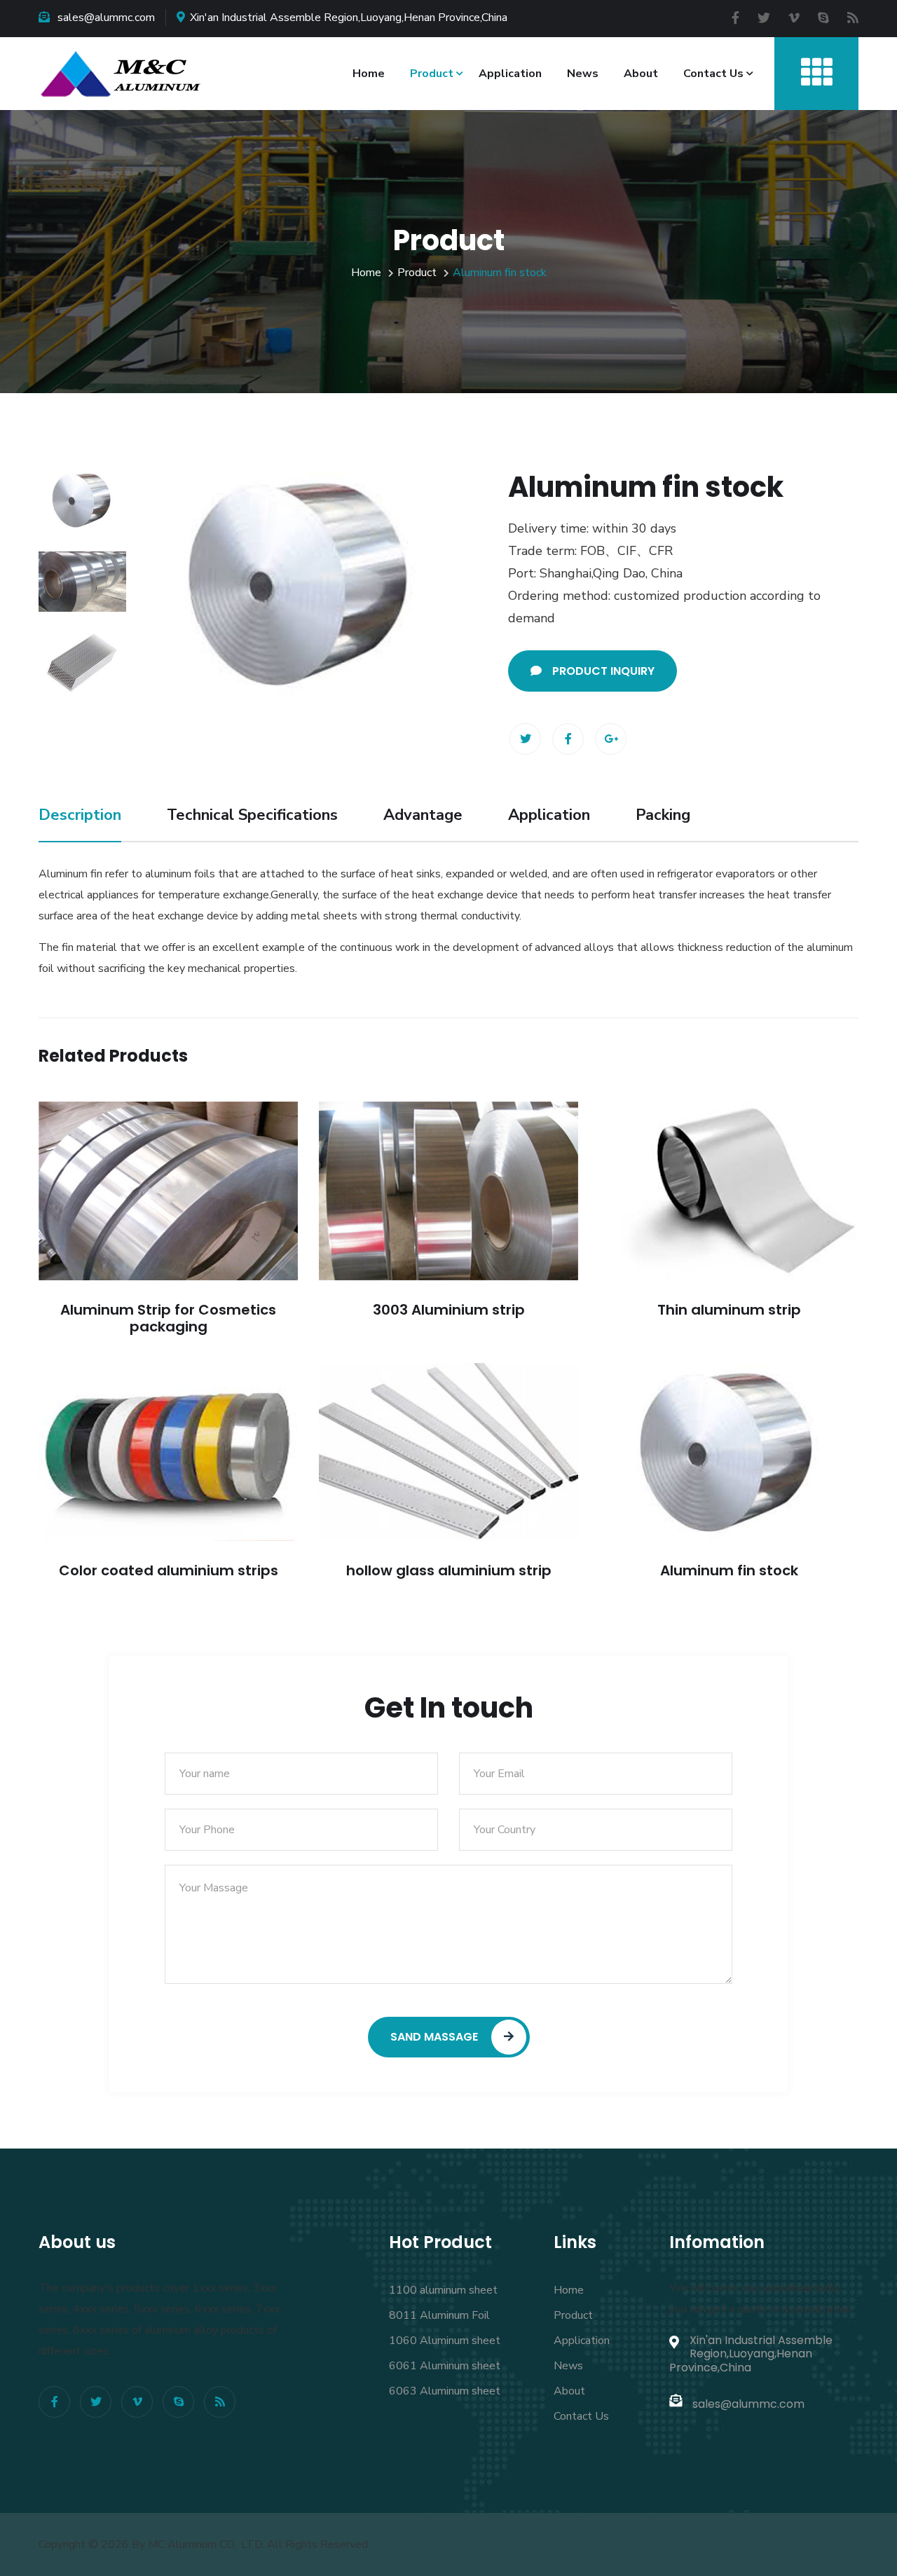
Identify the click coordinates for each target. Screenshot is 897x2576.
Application (510, 74)
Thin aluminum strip (729, 1310)
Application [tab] (549, 815)
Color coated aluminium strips (169, 1570)
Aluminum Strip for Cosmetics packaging (168, 1318)
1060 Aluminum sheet (445, 2341)
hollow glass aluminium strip (449, 1570)
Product (432, 74)
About (641, 74)
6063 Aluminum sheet (445, 2391)
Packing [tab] (663, 815)
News (583, 74)
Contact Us (713, 74)
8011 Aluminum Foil (439, 2315)
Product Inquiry (603, 671)
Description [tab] (80, 815)
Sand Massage (436, 2037)
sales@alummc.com (106, 18)
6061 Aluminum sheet (445, 2366)
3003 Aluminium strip (449, 1310)
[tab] (82, 500)
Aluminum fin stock (729, 1570)
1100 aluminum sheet (443, 2290)
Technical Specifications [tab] (252, 815)
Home (369, 74)
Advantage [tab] (423, 815)
